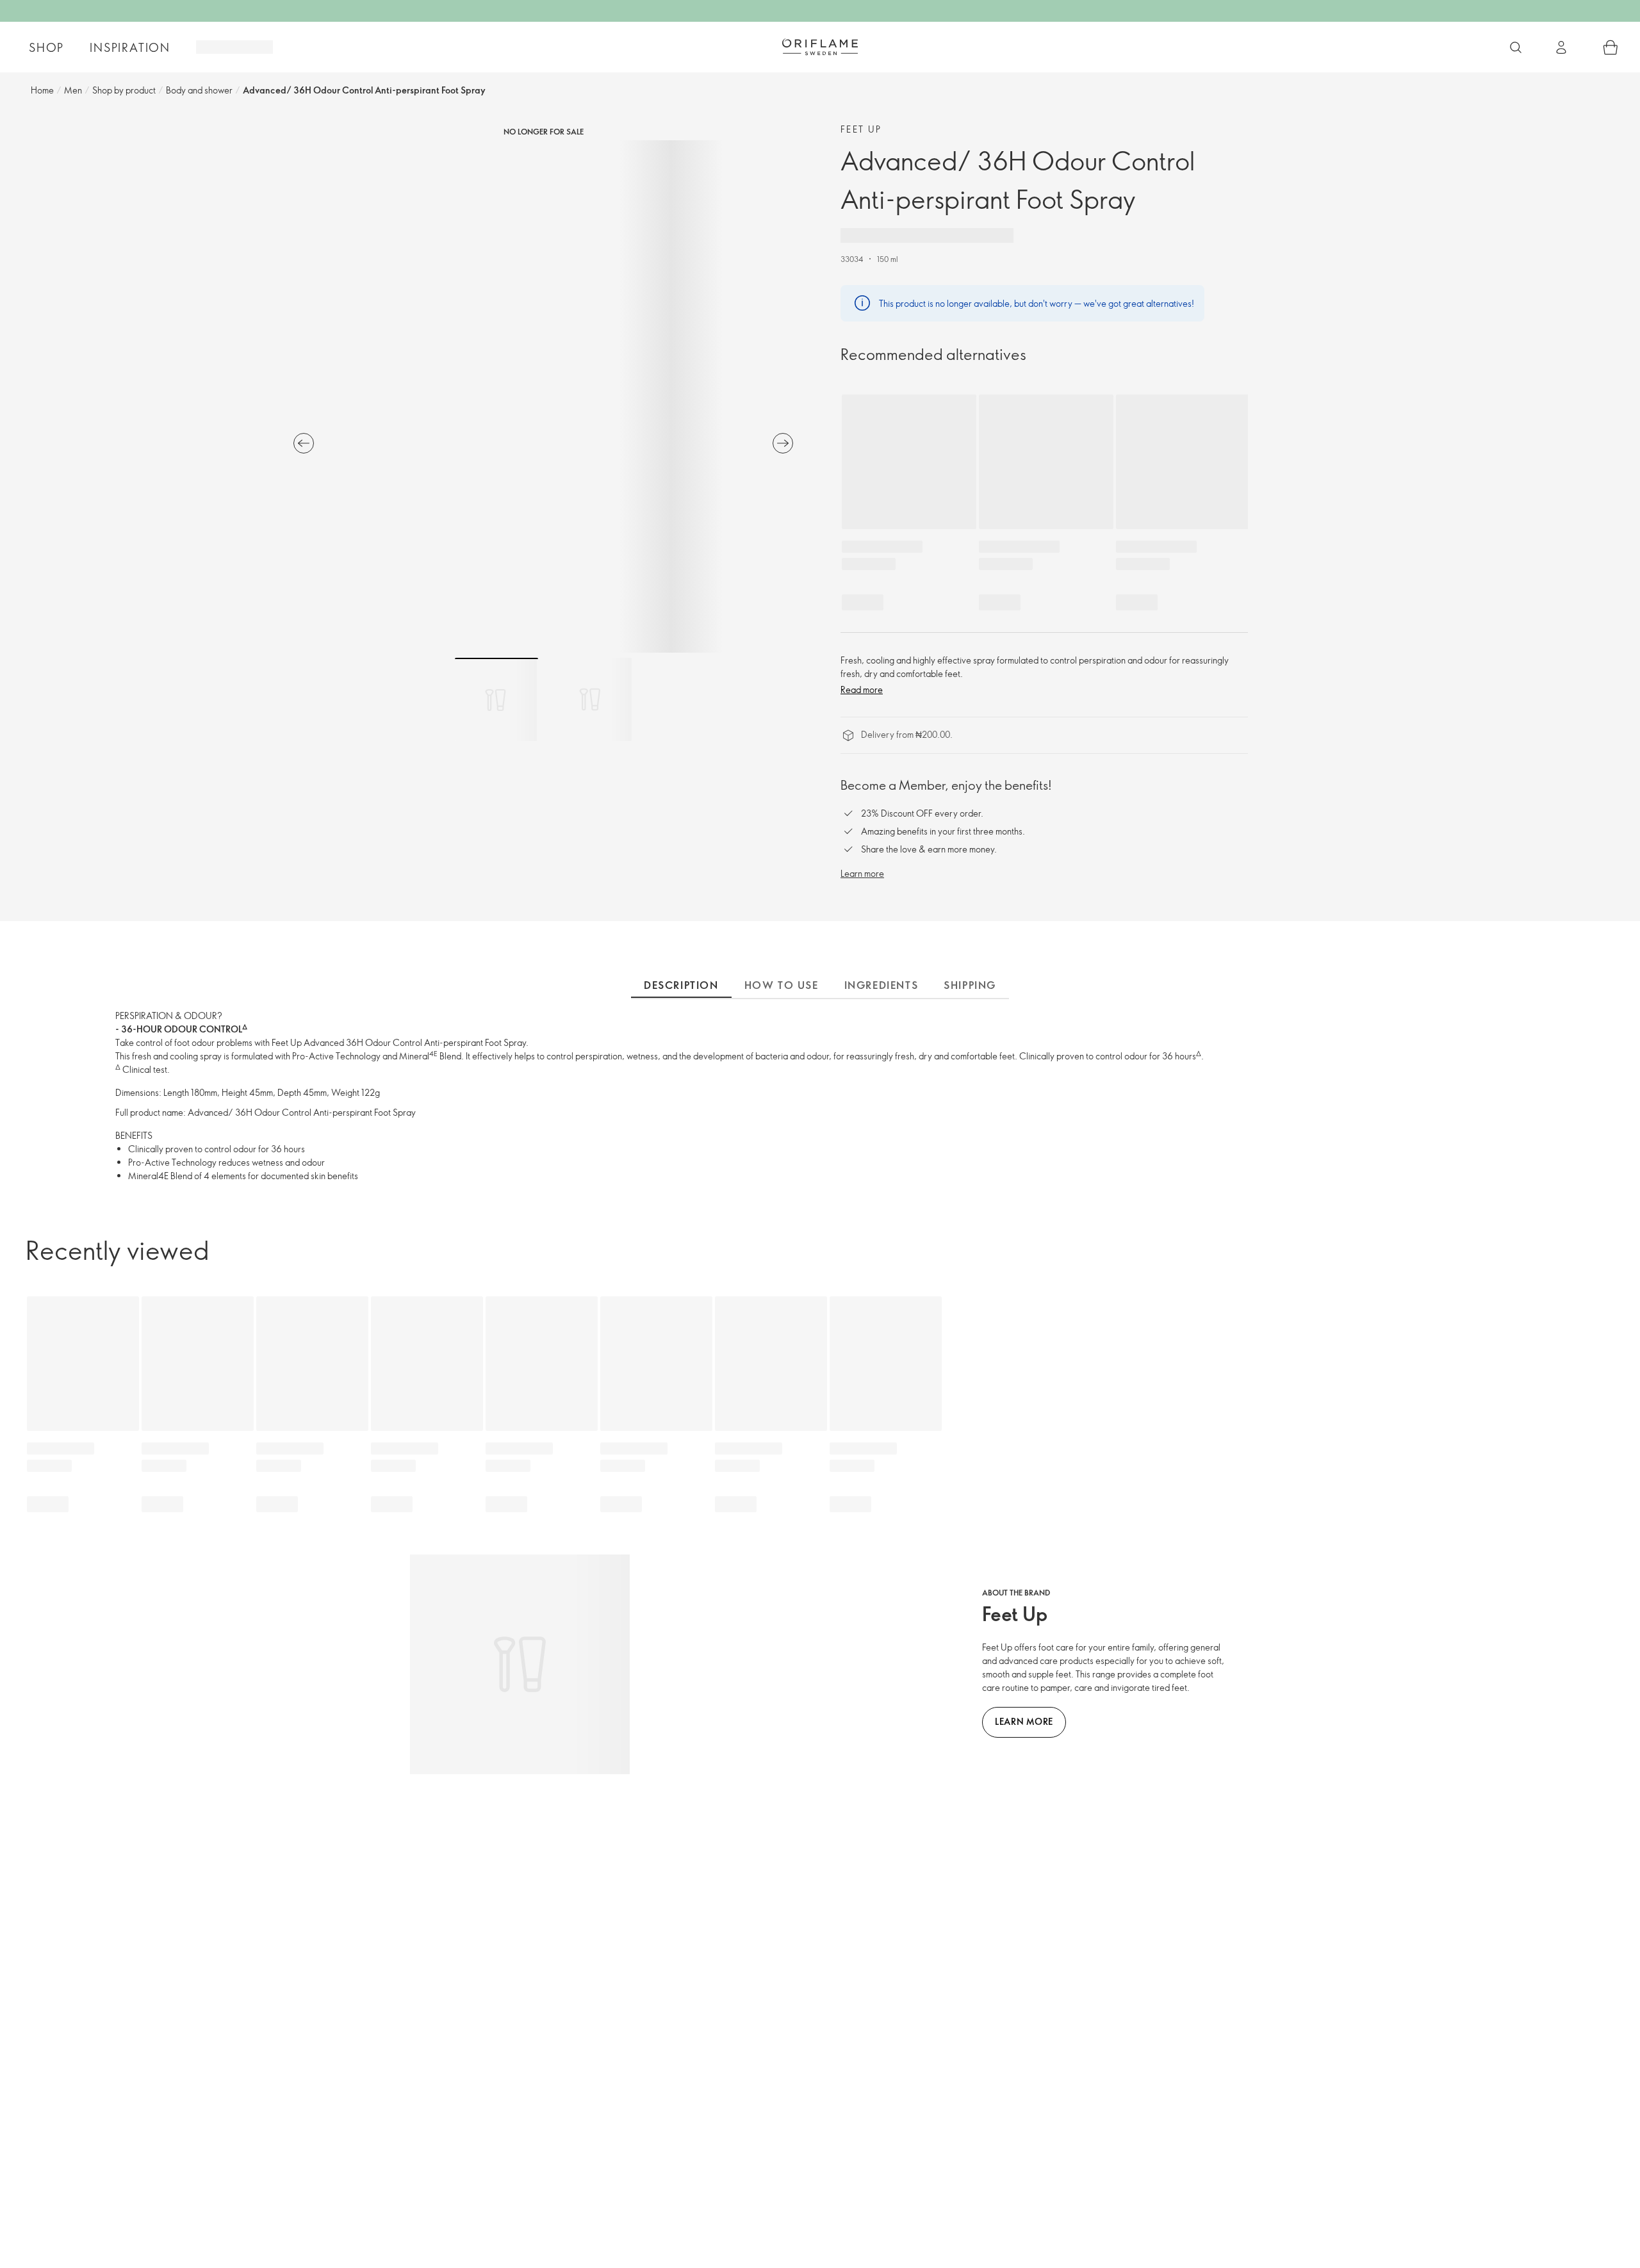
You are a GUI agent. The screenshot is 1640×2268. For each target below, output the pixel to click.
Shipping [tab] (970, 985)
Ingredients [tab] (881, 985)
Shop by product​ (124, 90)
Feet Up (861, 129)
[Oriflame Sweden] (820, 47)
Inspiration (130, 47)
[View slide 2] (590, 699)
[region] (543, 396)
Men (73, 90)
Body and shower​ (199, 90)
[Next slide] (783, 443)
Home (42, 90)
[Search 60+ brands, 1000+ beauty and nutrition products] (1516, 47)
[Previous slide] (304, 443)
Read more (862, 689)
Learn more (862, 873)
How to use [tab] (782, 985)
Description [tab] (681, 985)
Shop (46, 47)
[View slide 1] (496, 699)
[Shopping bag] (1611, 47)
